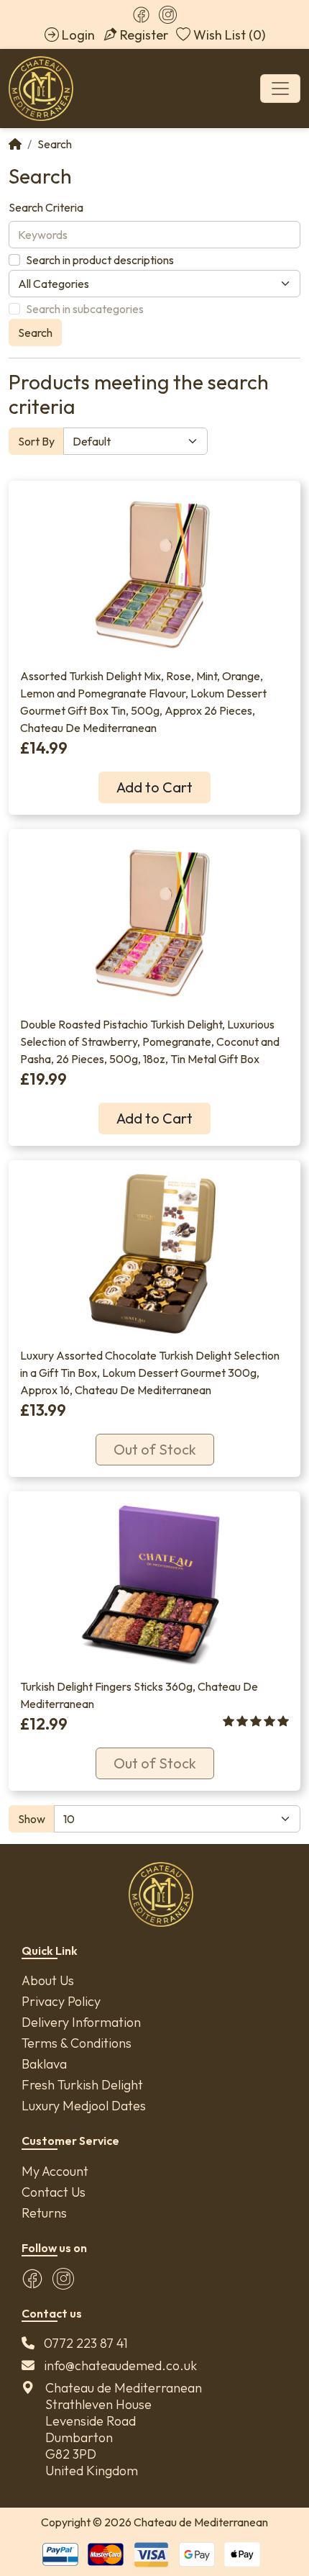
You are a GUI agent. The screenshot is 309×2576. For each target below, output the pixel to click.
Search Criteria (46, 207)
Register (144, 35)
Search (55, 144)
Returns (44, 2213)
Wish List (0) (229, 35)
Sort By (36, 441)
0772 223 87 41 (86, 2343)
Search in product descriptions (100, 260)
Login (78, 35)
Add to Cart (154, 787)
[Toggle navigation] (280, 89)
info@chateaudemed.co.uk (120, 2365)
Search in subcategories (85, 309)
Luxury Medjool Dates (84, 2106)
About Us (48, 1980)
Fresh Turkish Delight (82, 2085)
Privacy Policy (61, 2001)
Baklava (44, 2064)
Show (32, 1819)
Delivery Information (81, 2022)
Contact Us (54, 2192)
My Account (55, 2171)
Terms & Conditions (77, 2043)
